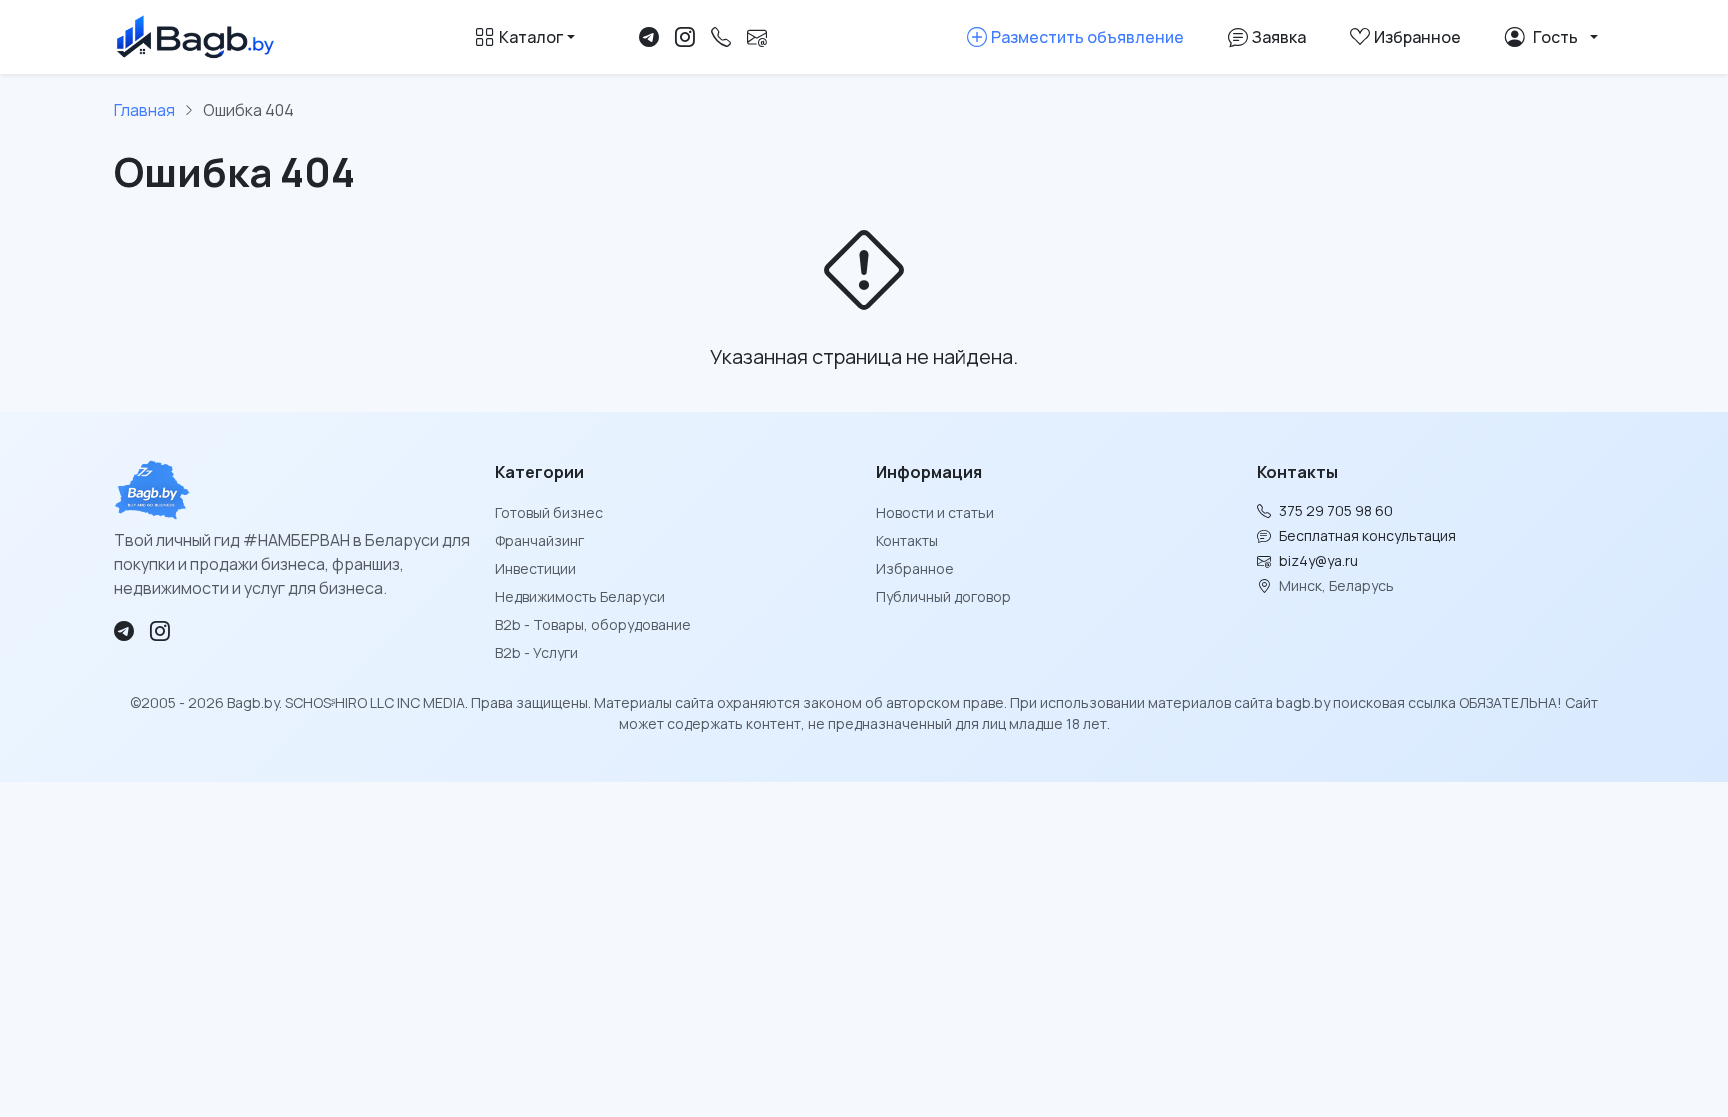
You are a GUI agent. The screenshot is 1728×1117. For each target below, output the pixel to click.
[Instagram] (685, 37)
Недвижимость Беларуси (580, 596)
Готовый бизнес (549, 512)
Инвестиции (535, 568)
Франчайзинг (539, 540)
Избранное (915, 568)
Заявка (1279, 37)
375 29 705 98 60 (1336, 510)
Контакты (907, 540)
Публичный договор (943, 596)
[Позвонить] (721, 37)
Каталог (531, 37)
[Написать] (757, 37)
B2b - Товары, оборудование (593, 624)
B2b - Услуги (536, 652)
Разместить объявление (1087, 37)
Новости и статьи (935, 512)
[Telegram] (649, 37)
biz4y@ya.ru (1318, 560)
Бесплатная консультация (1367, 535)
